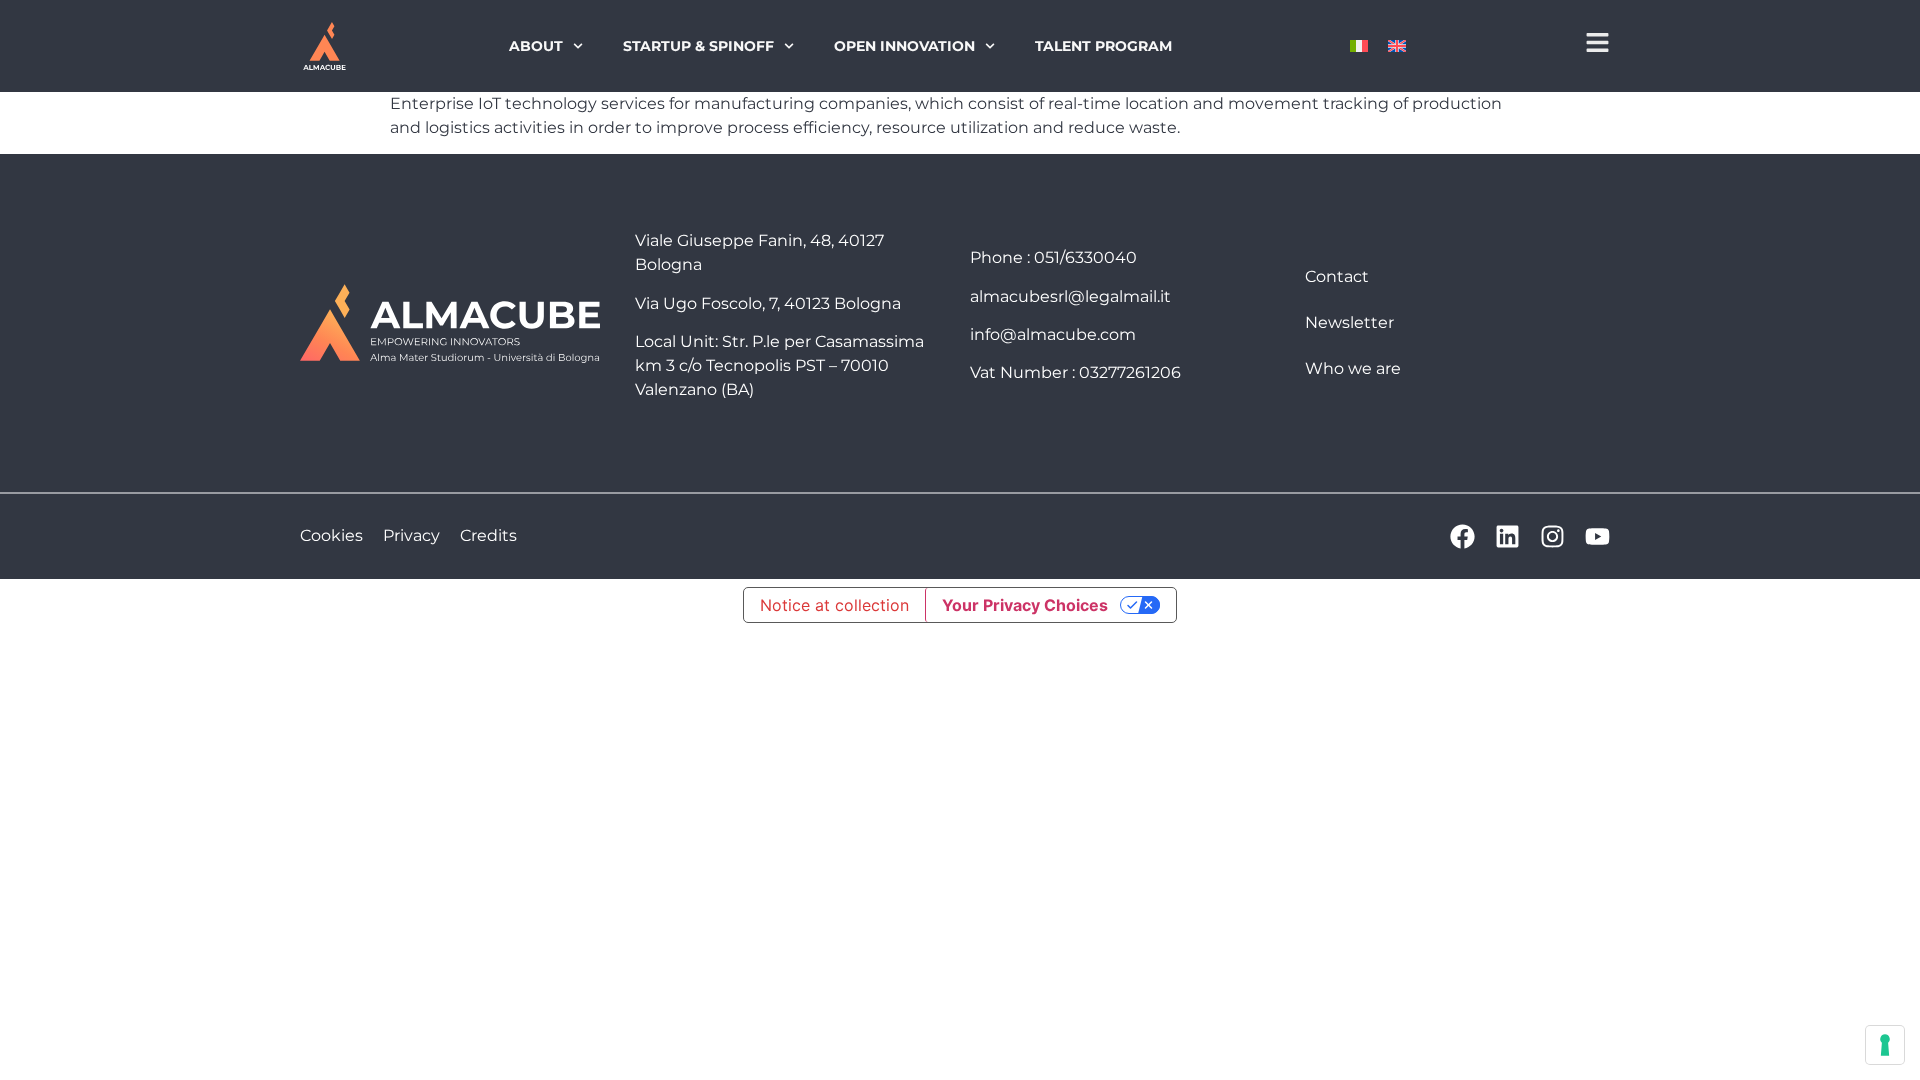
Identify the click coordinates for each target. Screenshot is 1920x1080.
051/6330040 (1085, 257)
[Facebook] (1462, 536)
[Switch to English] (1397, 46)
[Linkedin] (1507, 536)
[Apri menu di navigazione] (1597, 42)
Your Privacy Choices (1025, 605)
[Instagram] (1552, 536)
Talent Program (1103, 46)
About (536, 46)
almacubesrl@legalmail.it (1070, 296)
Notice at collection (834, 605)
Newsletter (1349, 322)
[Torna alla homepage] (324, 46)
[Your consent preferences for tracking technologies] (1885, 1045)
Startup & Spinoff (698, 46)
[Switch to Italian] (1359, 46)
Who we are (1353, 368)
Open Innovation (904, 46)
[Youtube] (1597, 536)
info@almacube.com (1053, 334)
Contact (1337, 276)
